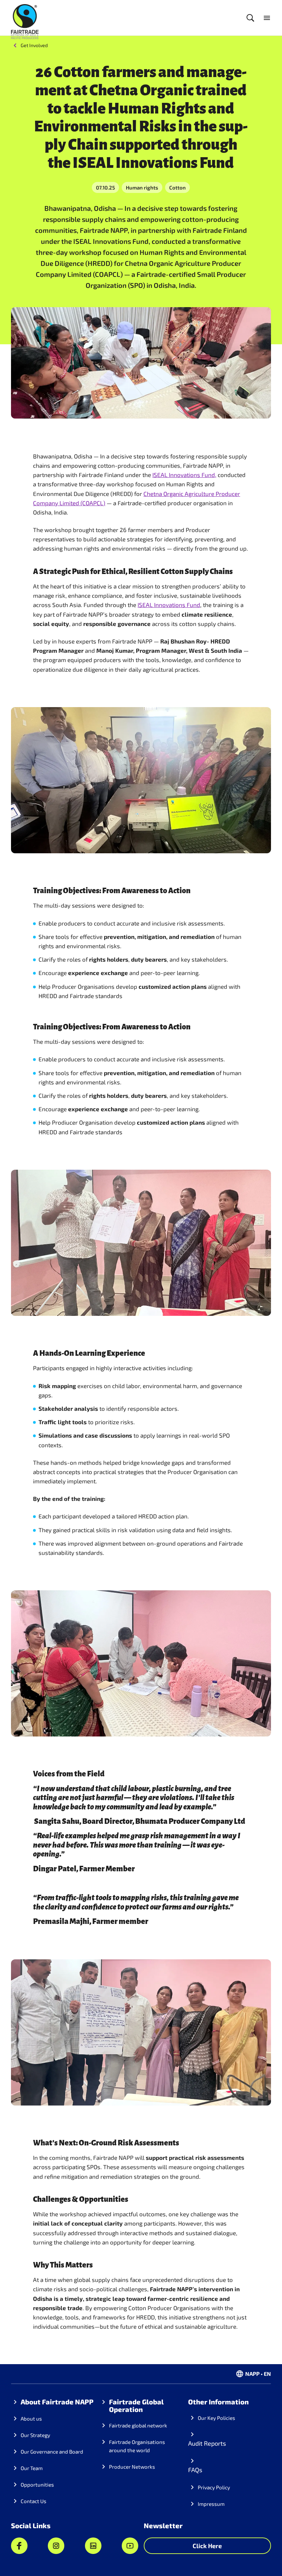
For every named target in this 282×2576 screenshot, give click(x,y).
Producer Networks (132, 2467)
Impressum (211, 2504)
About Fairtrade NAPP (57, 2402)
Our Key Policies (216, 2418)
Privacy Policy (214, 2487)
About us (31, 2418)
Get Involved (34, 45)
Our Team (32, 2468)
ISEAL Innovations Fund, (184, 475)
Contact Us (34, 2501)
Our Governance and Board (52, 2451)
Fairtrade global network (138, 2425)
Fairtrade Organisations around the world (137, 2446)
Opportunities (37, 2485)
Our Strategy (35, 2435)
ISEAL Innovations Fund (169, 605)
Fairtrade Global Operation (136, 2405)
